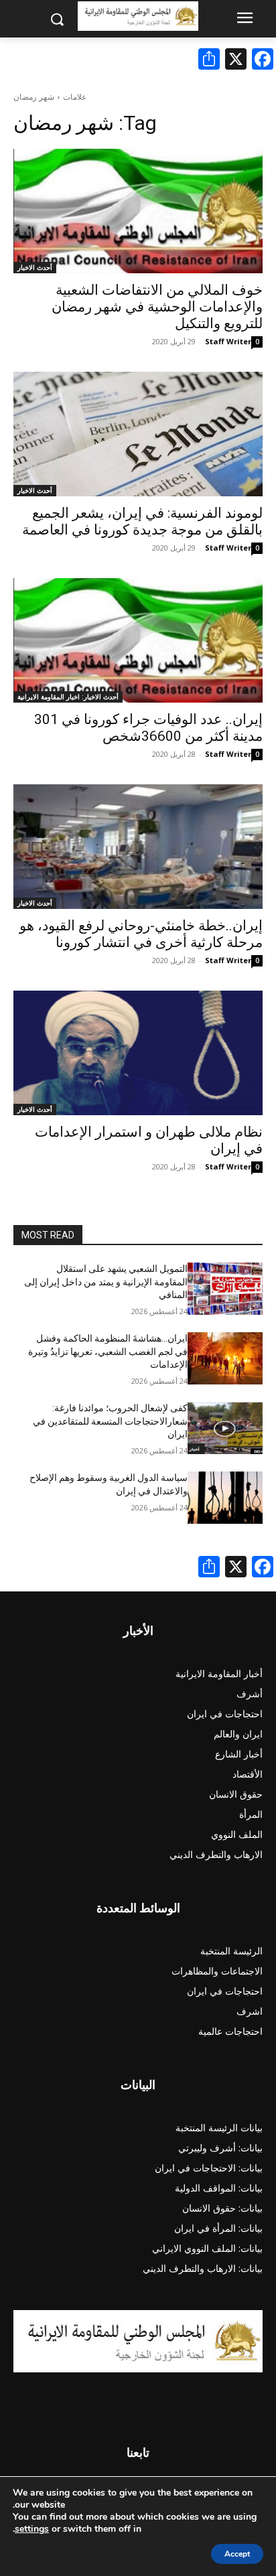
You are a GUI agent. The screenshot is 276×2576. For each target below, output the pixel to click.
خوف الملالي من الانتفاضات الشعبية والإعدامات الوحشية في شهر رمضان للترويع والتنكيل (157, 307)
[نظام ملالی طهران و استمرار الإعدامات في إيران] (138, 1053)
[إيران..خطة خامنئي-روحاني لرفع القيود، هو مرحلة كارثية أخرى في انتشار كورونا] (138, 847)
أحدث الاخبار (35, 267)
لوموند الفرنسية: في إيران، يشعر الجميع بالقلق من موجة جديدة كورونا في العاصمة (142, 521)
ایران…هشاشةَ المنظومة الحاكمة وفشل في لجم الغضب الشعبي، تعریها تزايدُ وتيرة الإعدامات (108, 1351)
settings (32, 2529)
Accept (237, 2554)
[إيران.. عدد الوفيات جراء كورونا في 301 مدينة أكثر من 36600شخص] (138, 640)
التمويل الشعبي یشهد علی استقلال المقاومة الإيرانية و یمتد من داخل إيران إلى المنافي (106, 1282)
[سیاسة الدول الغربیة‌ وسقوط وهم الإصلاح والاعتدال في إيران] (225, 1498)
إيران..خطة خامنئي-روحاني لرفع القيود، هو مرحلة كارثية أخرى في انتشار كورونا (141, 934)
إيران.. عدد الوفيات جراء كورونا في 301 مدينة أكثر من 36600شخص (148, 728)
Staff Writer (228, 341)
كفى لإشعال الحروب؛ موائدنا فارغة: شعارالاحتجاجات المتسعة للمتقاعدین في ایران (110, 1421)
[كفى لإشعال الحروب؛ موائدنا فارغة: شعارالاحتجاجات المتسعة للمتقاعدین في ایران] (225, 1428)
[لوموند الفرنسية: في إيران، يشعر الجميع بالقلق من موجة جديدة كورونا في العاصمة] (138, 434)
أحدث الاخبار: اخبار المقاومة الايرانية (68, 697)
